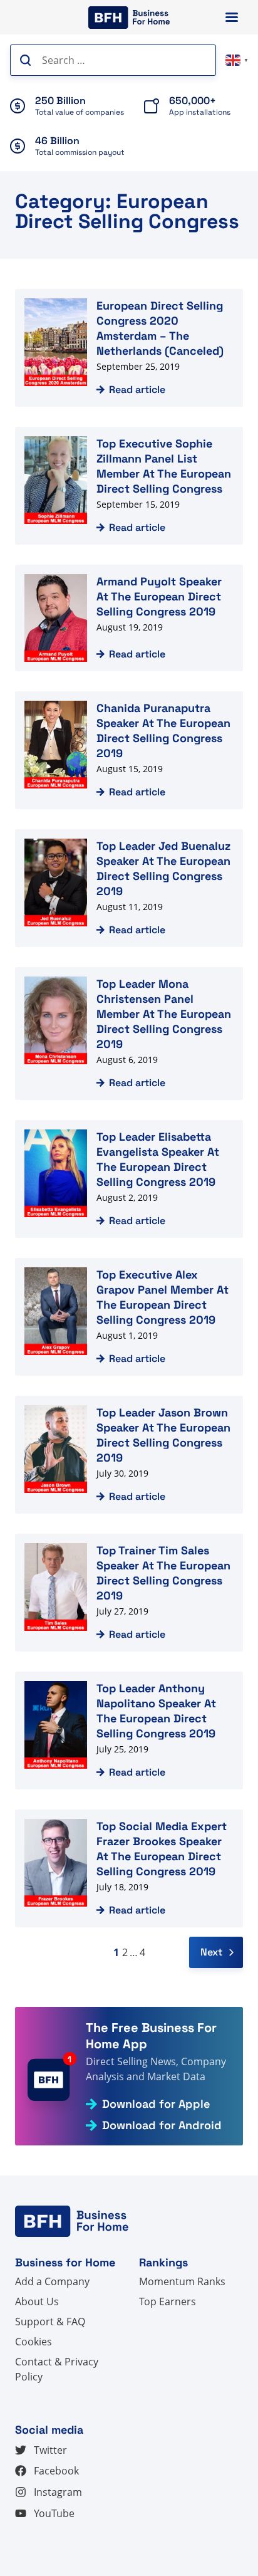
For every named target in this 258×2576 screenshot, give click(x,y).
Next (211, 1952)
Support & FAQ (50, 2322)
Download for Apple (156, 2104)
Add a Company (52, 2281)
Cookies (34, 2342)
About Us (37, 2301)
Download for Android (162, 2125)
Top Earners (168, 2301)
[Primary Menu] (232, 17)
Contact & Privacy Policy (57, 2369)
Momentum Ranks (182, 2281)
